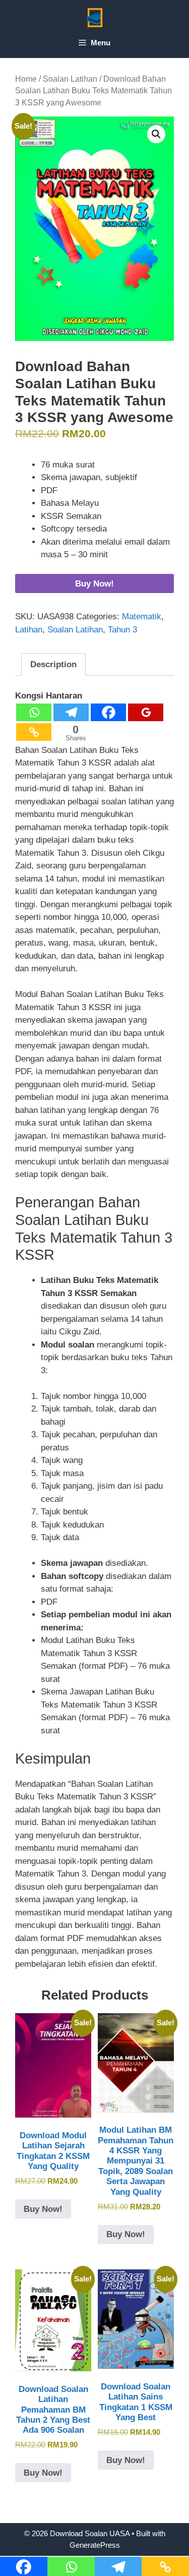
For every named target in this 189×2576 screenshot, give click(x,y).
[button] (156, 134)
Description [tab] (53, 664)
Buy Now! (94, 584)
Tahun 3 (122, 630)
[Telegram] (71, 712)
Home (26, 79)
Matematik (142, 617)
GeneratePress (95, 2545)
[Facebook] (108, 712)
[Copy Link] (34, 732)
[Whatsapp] (34, 712)
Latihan (29, 630)
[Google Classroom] (146, 712)
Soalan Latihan (70, 79)
